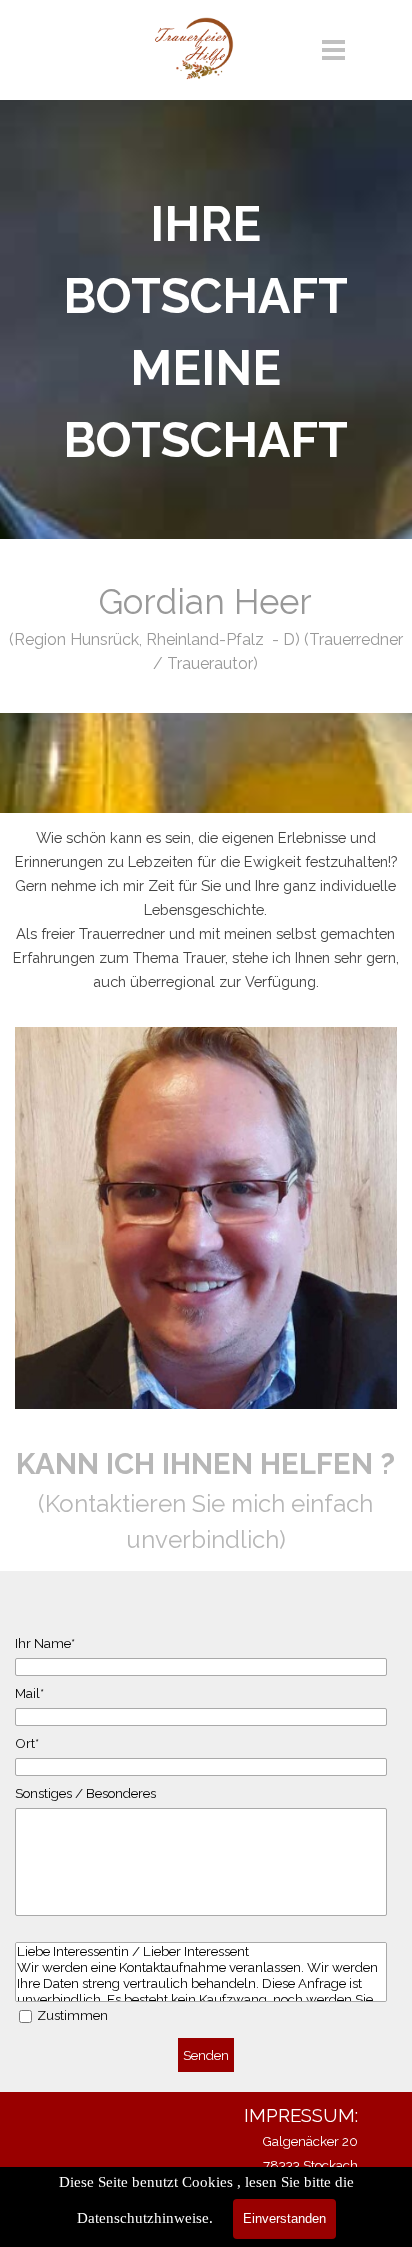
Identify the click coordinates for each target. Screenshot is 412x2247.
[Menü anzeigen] (333, 49)
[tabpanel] (206, 332)
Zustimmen (72, 2015)
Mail (29, 1693)
